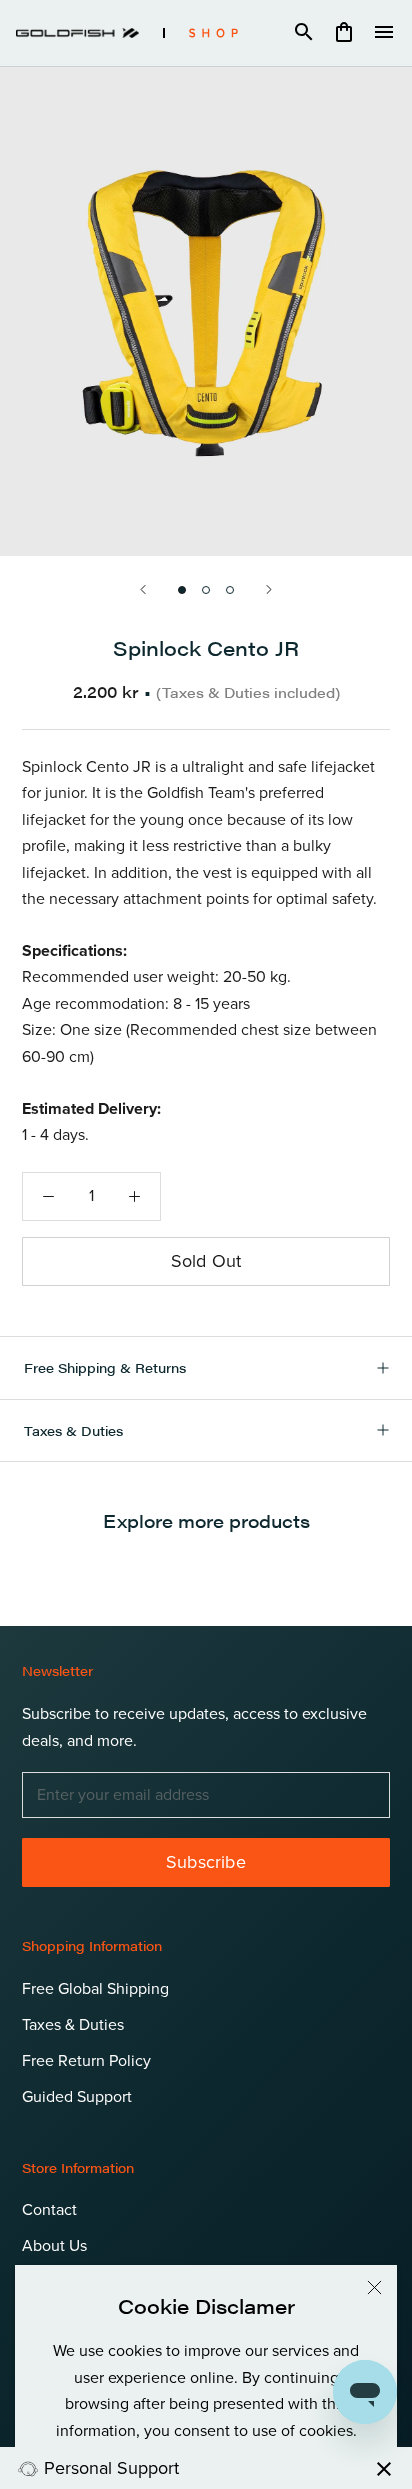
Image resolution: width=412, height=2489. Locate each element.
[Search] (304, 33)
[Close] (374, 2287)
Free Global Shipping (95, 1989)
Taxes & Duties (73, 1430)
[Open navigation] (384, 33)
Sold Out (206, 1261)
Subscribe (206, 1862)
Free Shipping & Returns (105, 1367)
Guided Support (77, 2097)
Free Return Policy (86, 2061)
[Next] (269, 589)
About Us (54, 2246)
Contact (49, 2210)
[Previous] (143, 589)
